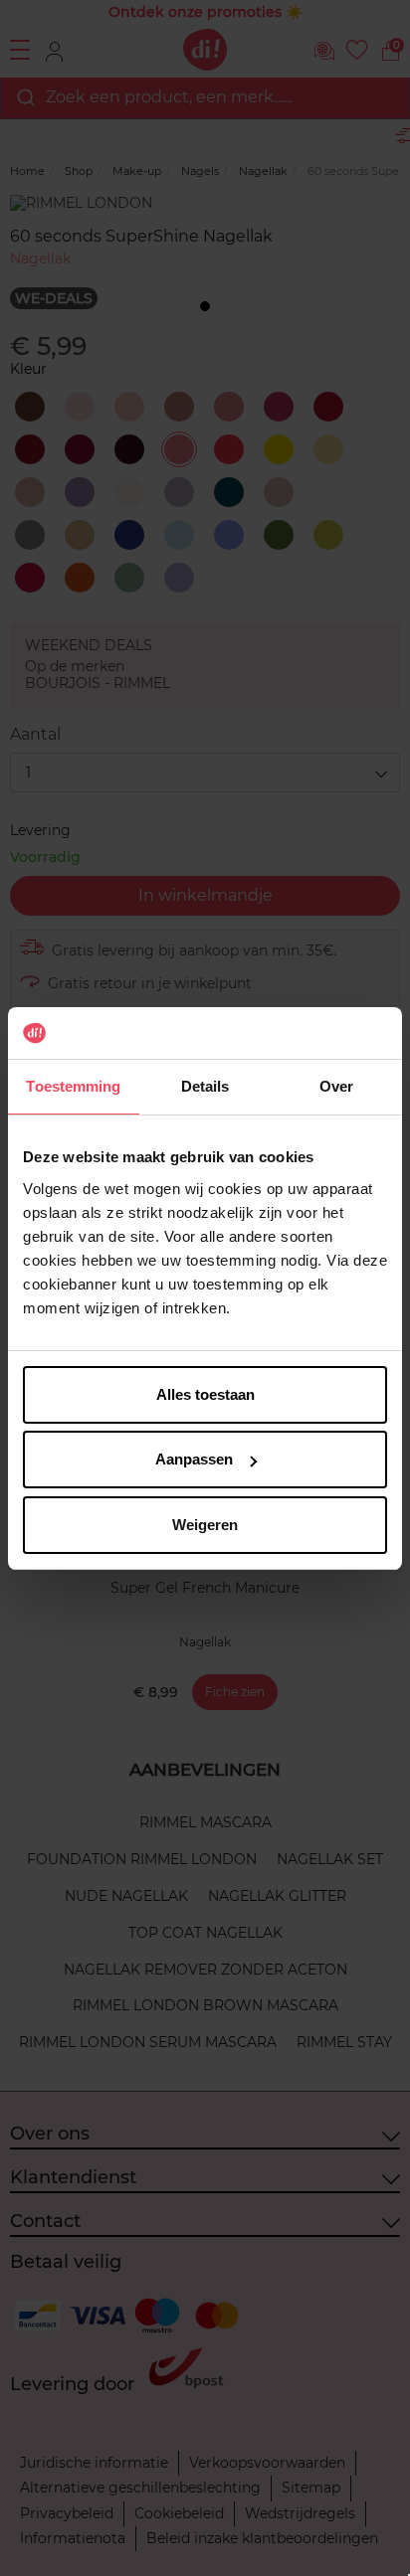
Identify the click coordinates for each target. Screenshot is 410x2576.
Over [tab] (336, 1086)
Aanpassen (194, 1459)
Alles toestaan (205, 1394)
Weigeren (205, 1525)
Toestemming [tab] (73, 1086)
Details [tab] (205, 1086)
